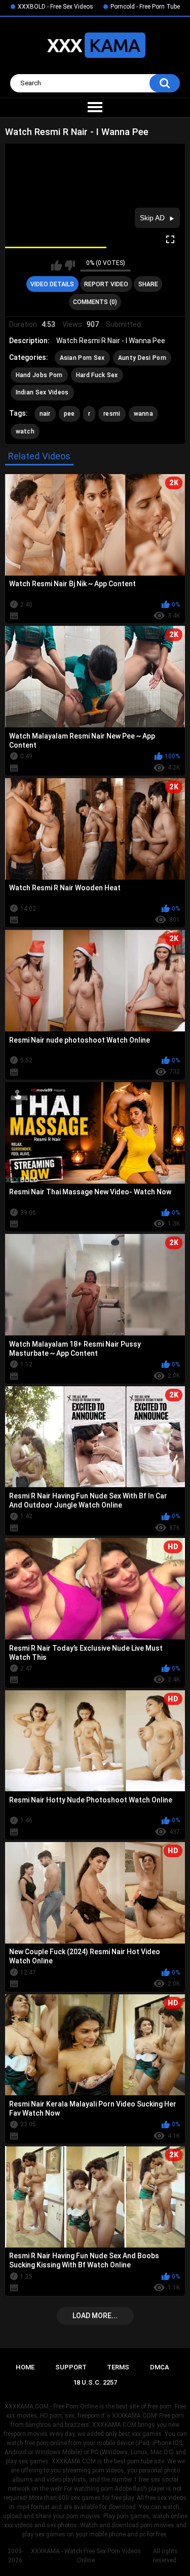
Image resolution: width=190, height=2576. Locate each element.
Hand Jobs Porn (39, 375)
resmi (112, 414)
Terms (118, 2367)
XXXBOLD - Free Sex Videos (55, 7)
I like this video (56, 265)
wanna (144, 414)
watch (25, 431)
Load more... (95, 2316)
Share (148, 284)
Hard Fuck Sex (97, 375)
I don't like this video (70, 265)
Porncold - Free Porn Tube (145, 7)
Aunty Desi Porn (142, 358)
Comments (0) (95, 302)
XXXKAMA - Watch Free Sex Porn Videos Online (86, 2556)
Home (25, 2367)
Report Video (106, 284)
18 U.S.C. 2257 (95, 2382)
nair (45, 414)
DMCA (160, 2367)
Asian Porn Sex (82, 358)
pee (69, 414)
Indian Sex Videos (42, 392)
